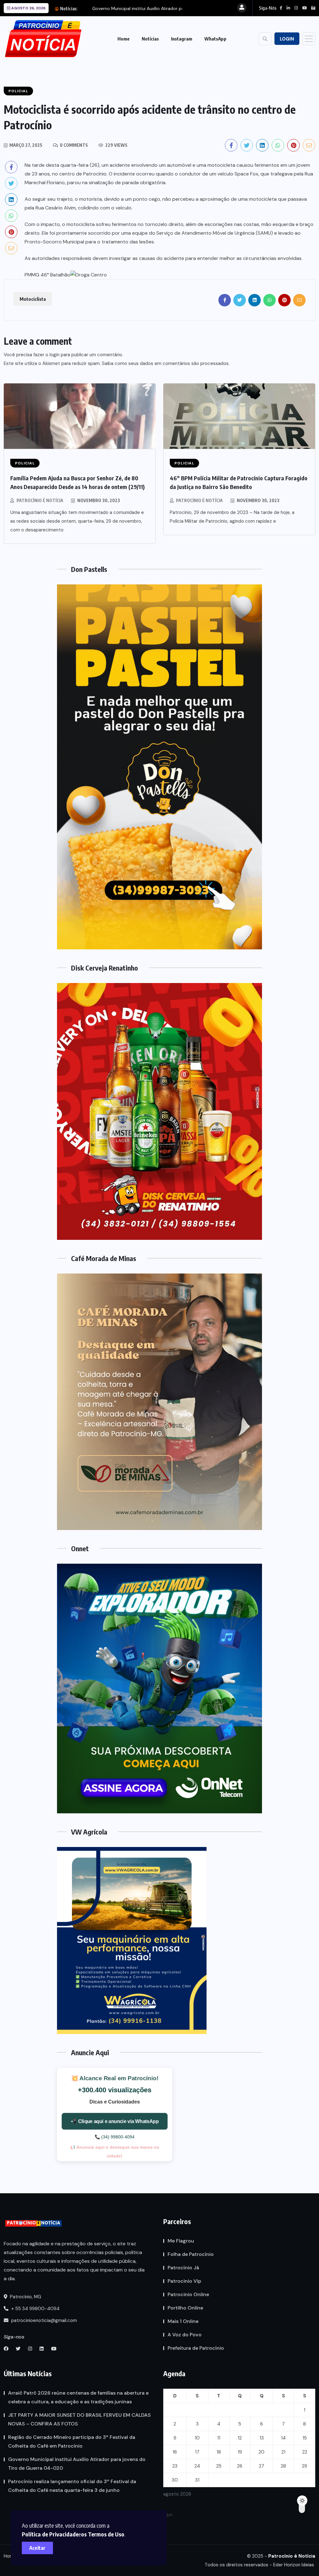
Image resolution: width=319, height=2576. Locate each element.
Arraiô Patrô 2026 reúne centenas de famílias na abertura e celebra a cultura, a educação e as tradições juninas (78, 2397)
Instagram (182, 39)
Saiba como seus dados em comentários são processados (165, 363)
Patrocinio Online (188, 2294)
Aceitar (37, 2548)
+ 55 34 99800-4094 (35, 2309)
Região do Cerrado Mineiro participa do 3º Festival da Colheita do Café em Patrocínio (72, 2442)
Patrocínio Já (183, 2268)
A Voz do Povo (185, 2335)
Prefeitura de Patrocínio (196, 2348)
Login (287, 39)
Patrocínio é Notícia (40, 500)
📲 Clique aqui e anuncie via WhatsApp (114, 2121)
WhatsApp (215, 39)
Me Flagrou (181, 2241)
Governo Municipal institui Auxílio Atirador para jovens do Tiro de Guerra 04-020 (77, 2464)
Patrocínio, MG (25, 2297)
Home (124, 39)
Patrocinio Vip (184, 2281)
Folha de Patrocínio (191, 2254)
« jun (168, 2515)
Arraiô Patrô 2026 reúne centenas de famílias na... (143, 8)
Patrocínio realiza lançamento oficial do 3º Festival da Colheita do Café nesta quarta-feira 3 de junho (72, 2486)
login (55, 355)
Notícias (150, 39)
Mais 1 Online (183, 2321)
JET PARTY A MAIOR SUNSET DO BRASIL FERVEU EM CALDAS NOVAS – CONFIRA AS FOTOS (79, 2419)
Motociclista (33, 299)
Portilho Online (185, 2308)
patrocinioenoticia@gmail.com (44, 2320)
